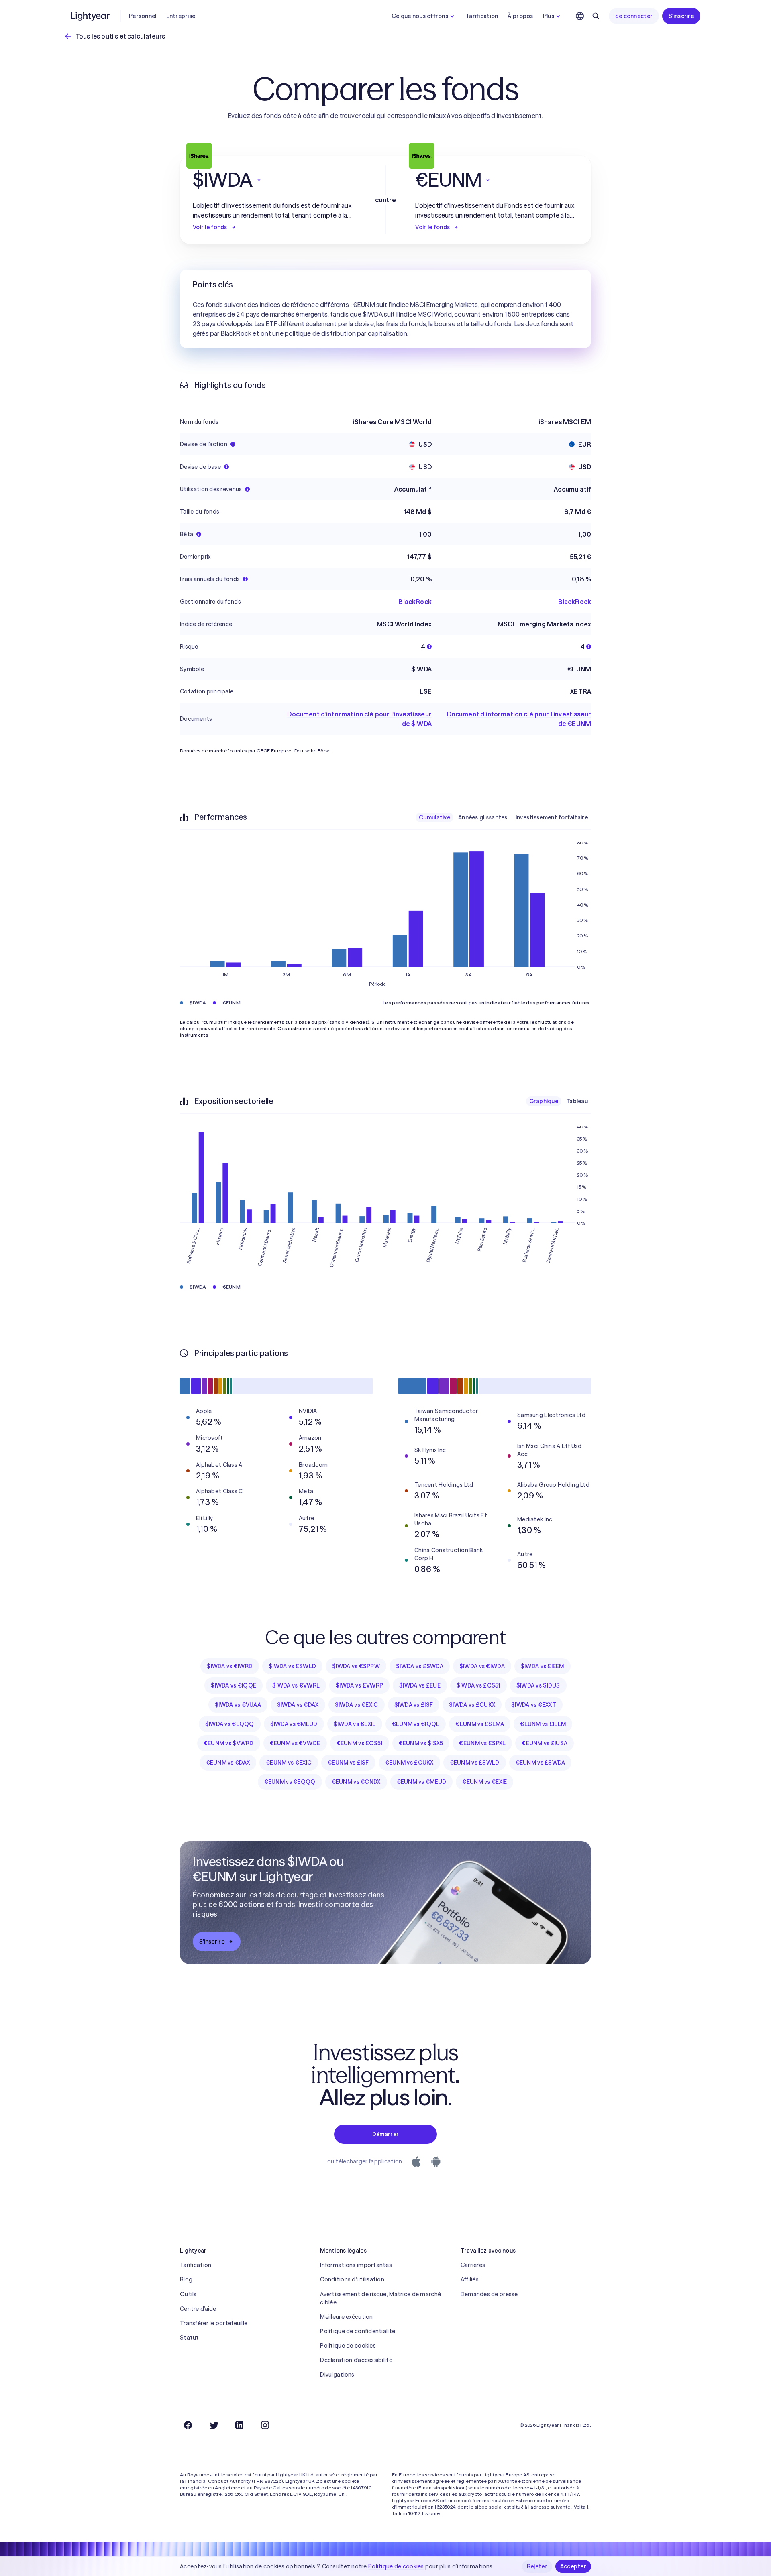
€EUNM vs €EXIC (289, 1763)
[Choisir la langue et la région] (580, 16)
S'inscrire (681, 16)
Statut (190, 2338)
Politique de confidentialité (358, 2331)
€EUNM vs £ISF (348, 1763)
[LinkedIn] (239, 2425)
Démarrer (385, 2134)
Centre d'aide (198, 2309)
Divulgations (337, 2375)
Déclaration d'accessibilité (356, 2360)
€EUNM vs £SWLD (475, 1763)
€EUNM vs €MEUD (422, 1782)
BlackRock (415, 602)
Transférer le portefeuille (214, 2323)
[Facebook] (188, 2425)
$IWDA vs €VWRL (296, 1685)
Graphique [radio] (544, 1101)
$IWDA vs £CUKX (472, 1705)
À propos (520, 16)
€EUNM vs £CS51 (360, 1743)
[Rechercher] (596, 16)
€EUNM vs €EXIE (484, 1782)
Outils (188, 2294)
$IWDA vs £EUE (420, 1685)
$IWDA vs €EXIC (357, 1705)
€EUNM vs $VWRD (229, 1743)
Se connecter (634, 16)
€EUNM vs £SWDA (541, 1763)
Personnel (143, 16)
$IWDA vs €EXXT (534, 1705)
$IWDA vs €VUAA (238, 1705)
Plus (549, 16)
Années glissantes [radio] (483, 817)
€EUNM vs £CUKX (409, 1763)
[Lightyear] (91, 16)
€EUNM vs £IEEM (543, 1724)
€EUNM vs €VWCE (295, 1743)
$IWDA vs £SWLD (292, 1666)
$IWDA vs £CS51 (478, 1685)
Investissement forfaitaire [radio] (552, 817)
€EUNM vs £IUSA (545, 1743)
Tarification (482, 16)
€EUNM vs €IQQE (416, 1724)
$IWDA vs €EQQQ (230, 1724)
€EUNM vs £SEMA (480, 1724)
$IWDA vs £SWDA (420, 1666)
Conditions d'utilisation (352, 2279)
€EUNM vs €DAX (228, 1763)
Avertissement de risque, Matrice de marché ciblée (380, 2298)
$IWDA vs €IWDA (482, 1666)
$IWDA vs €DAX (298, 1705)
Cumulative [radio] (434, 817)
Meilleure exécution (346, 2317)
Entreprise (181, 16)
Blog (186, 2279)
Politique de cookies (348, 2346)
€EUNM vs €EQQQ (290, 1782)
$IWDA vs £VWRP (359, 1685)
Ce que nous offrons (420, 16)
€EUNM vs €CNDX (356, 1782)
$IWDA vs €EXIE (355, 1724)
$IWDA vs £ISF (414, 1705)
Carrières (473, 2265)
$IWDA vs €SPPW (356, 1666)
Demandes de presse (489, 2294)
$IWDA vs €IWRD (230, 1666)
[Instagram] (265, 2425)
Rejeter (537, 2566)
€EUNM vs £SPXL (482, 1743)
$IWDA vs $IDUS (538, 1685)
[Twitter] (214, 2425)
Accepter (573, 2566)
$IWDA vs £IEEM (543, 1666)
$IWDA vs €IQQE (234, 1685)
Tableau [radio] (577, 1101)
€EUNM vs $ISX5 (421, 1743)
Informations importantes (356, 2265)
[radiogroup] (503, 817)
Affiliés (470, 2279)
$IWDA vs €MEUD (294, 1724)
